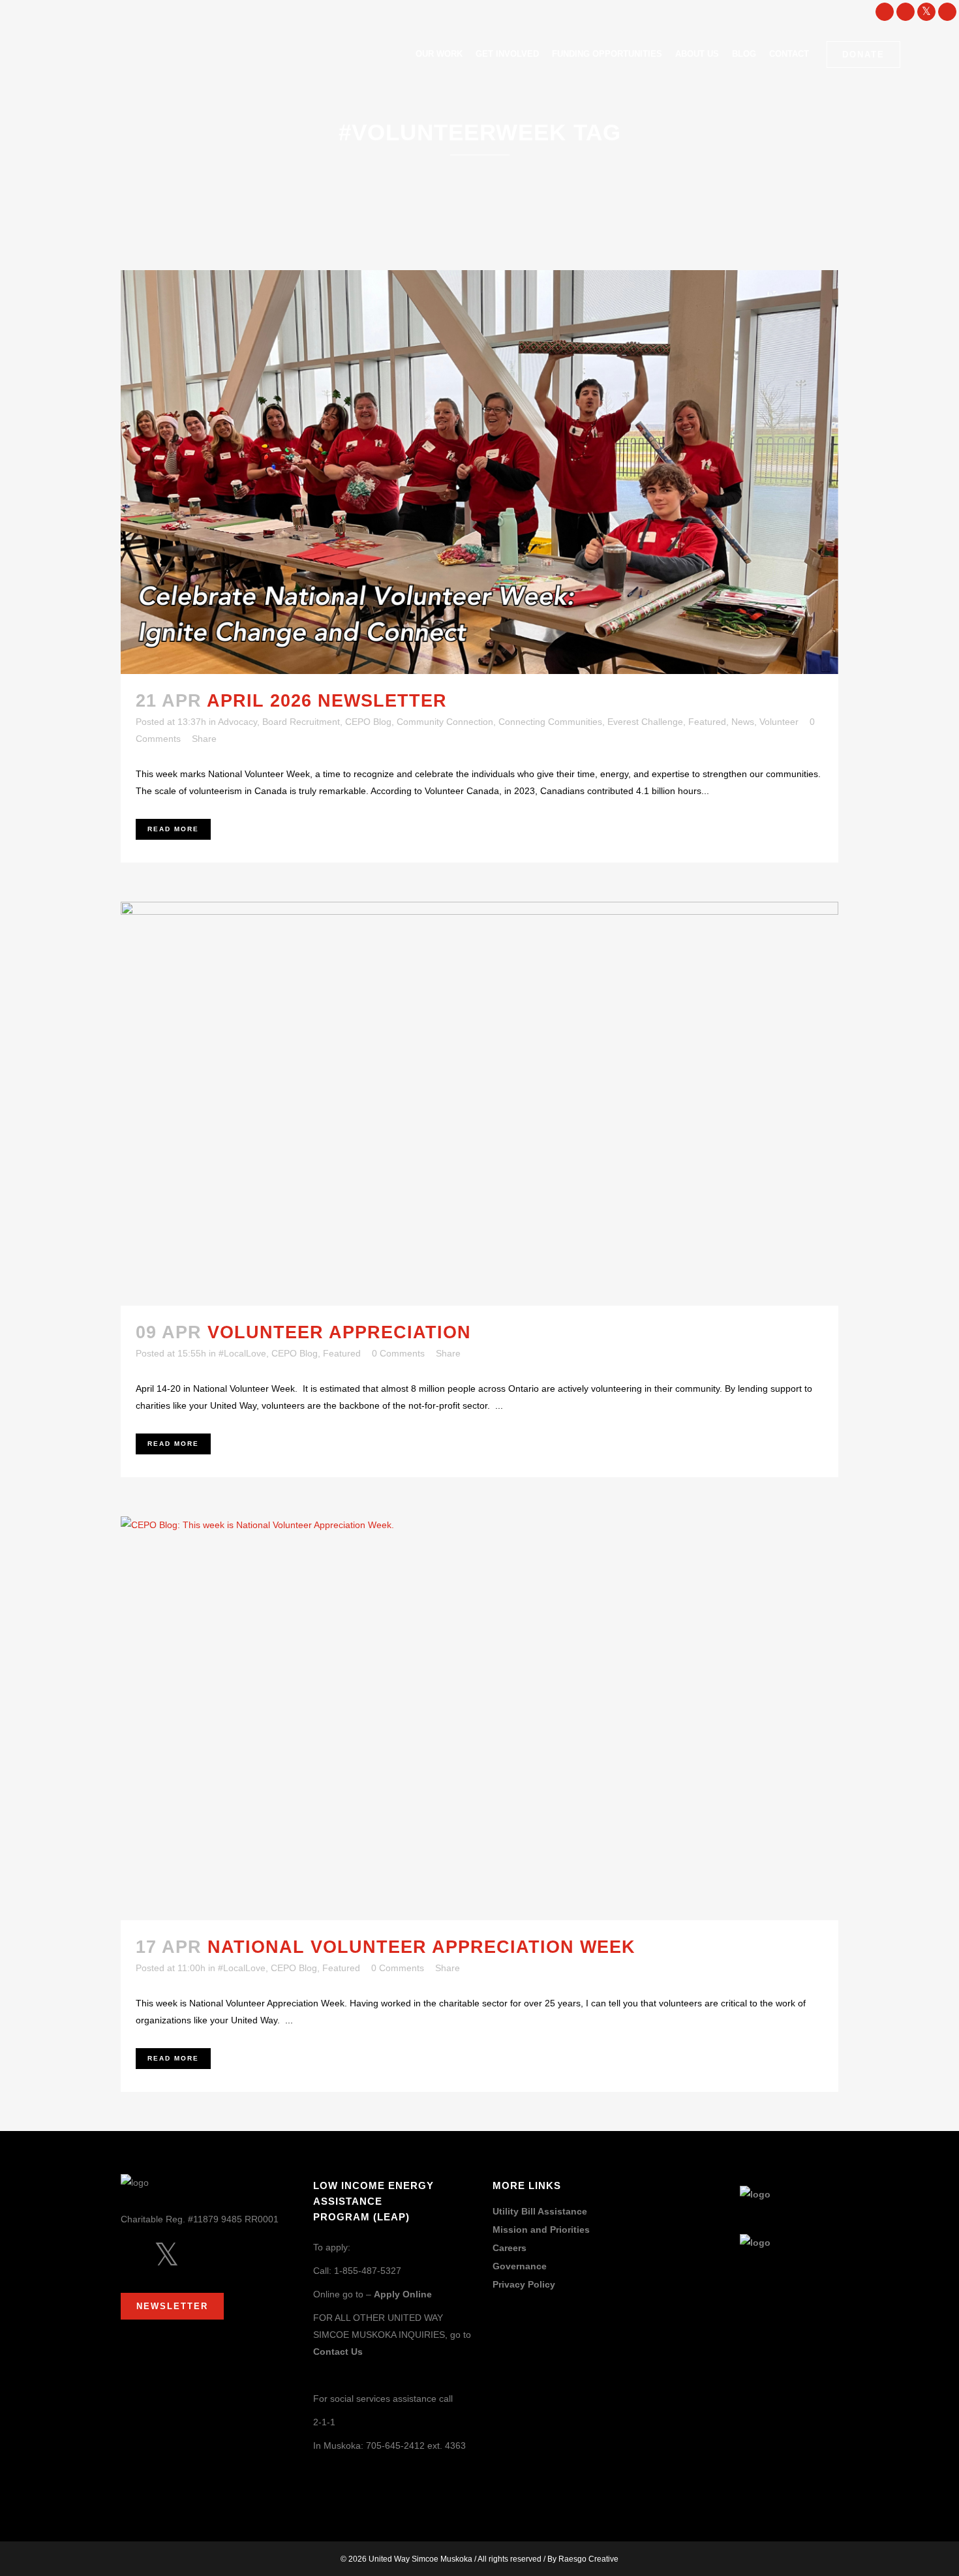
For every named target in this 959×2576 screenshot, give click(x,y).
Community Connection (445, 722)
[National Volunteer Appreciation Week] (479, 1718)
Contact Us (338, 2352)
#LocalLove (242, 1353)
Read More (173, 829)
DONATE (863, 54)
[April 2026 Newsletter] (479, 472)
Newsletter (172, 2306)
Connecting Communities (550, 722)
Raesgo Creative (588, 2559)
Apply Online (403, 2294)
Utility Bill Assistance (540, 2212)
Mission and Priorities (541, 2230)
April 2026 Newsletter (327, 701)
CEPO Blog (368, 722)
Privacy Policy (524, 2285)
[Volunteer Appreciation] (479, 1104)
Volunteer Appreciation (339, 1332)
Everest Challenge (645, 722)
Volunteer (779, 722)
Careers (510, 2248)
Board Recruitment (301, 722)
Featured (707, 722)
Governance (520, 2266)
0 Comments (398, 1353)
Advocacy (237, 722)
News (743, 722)
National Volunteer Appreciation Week (421, 1947)
